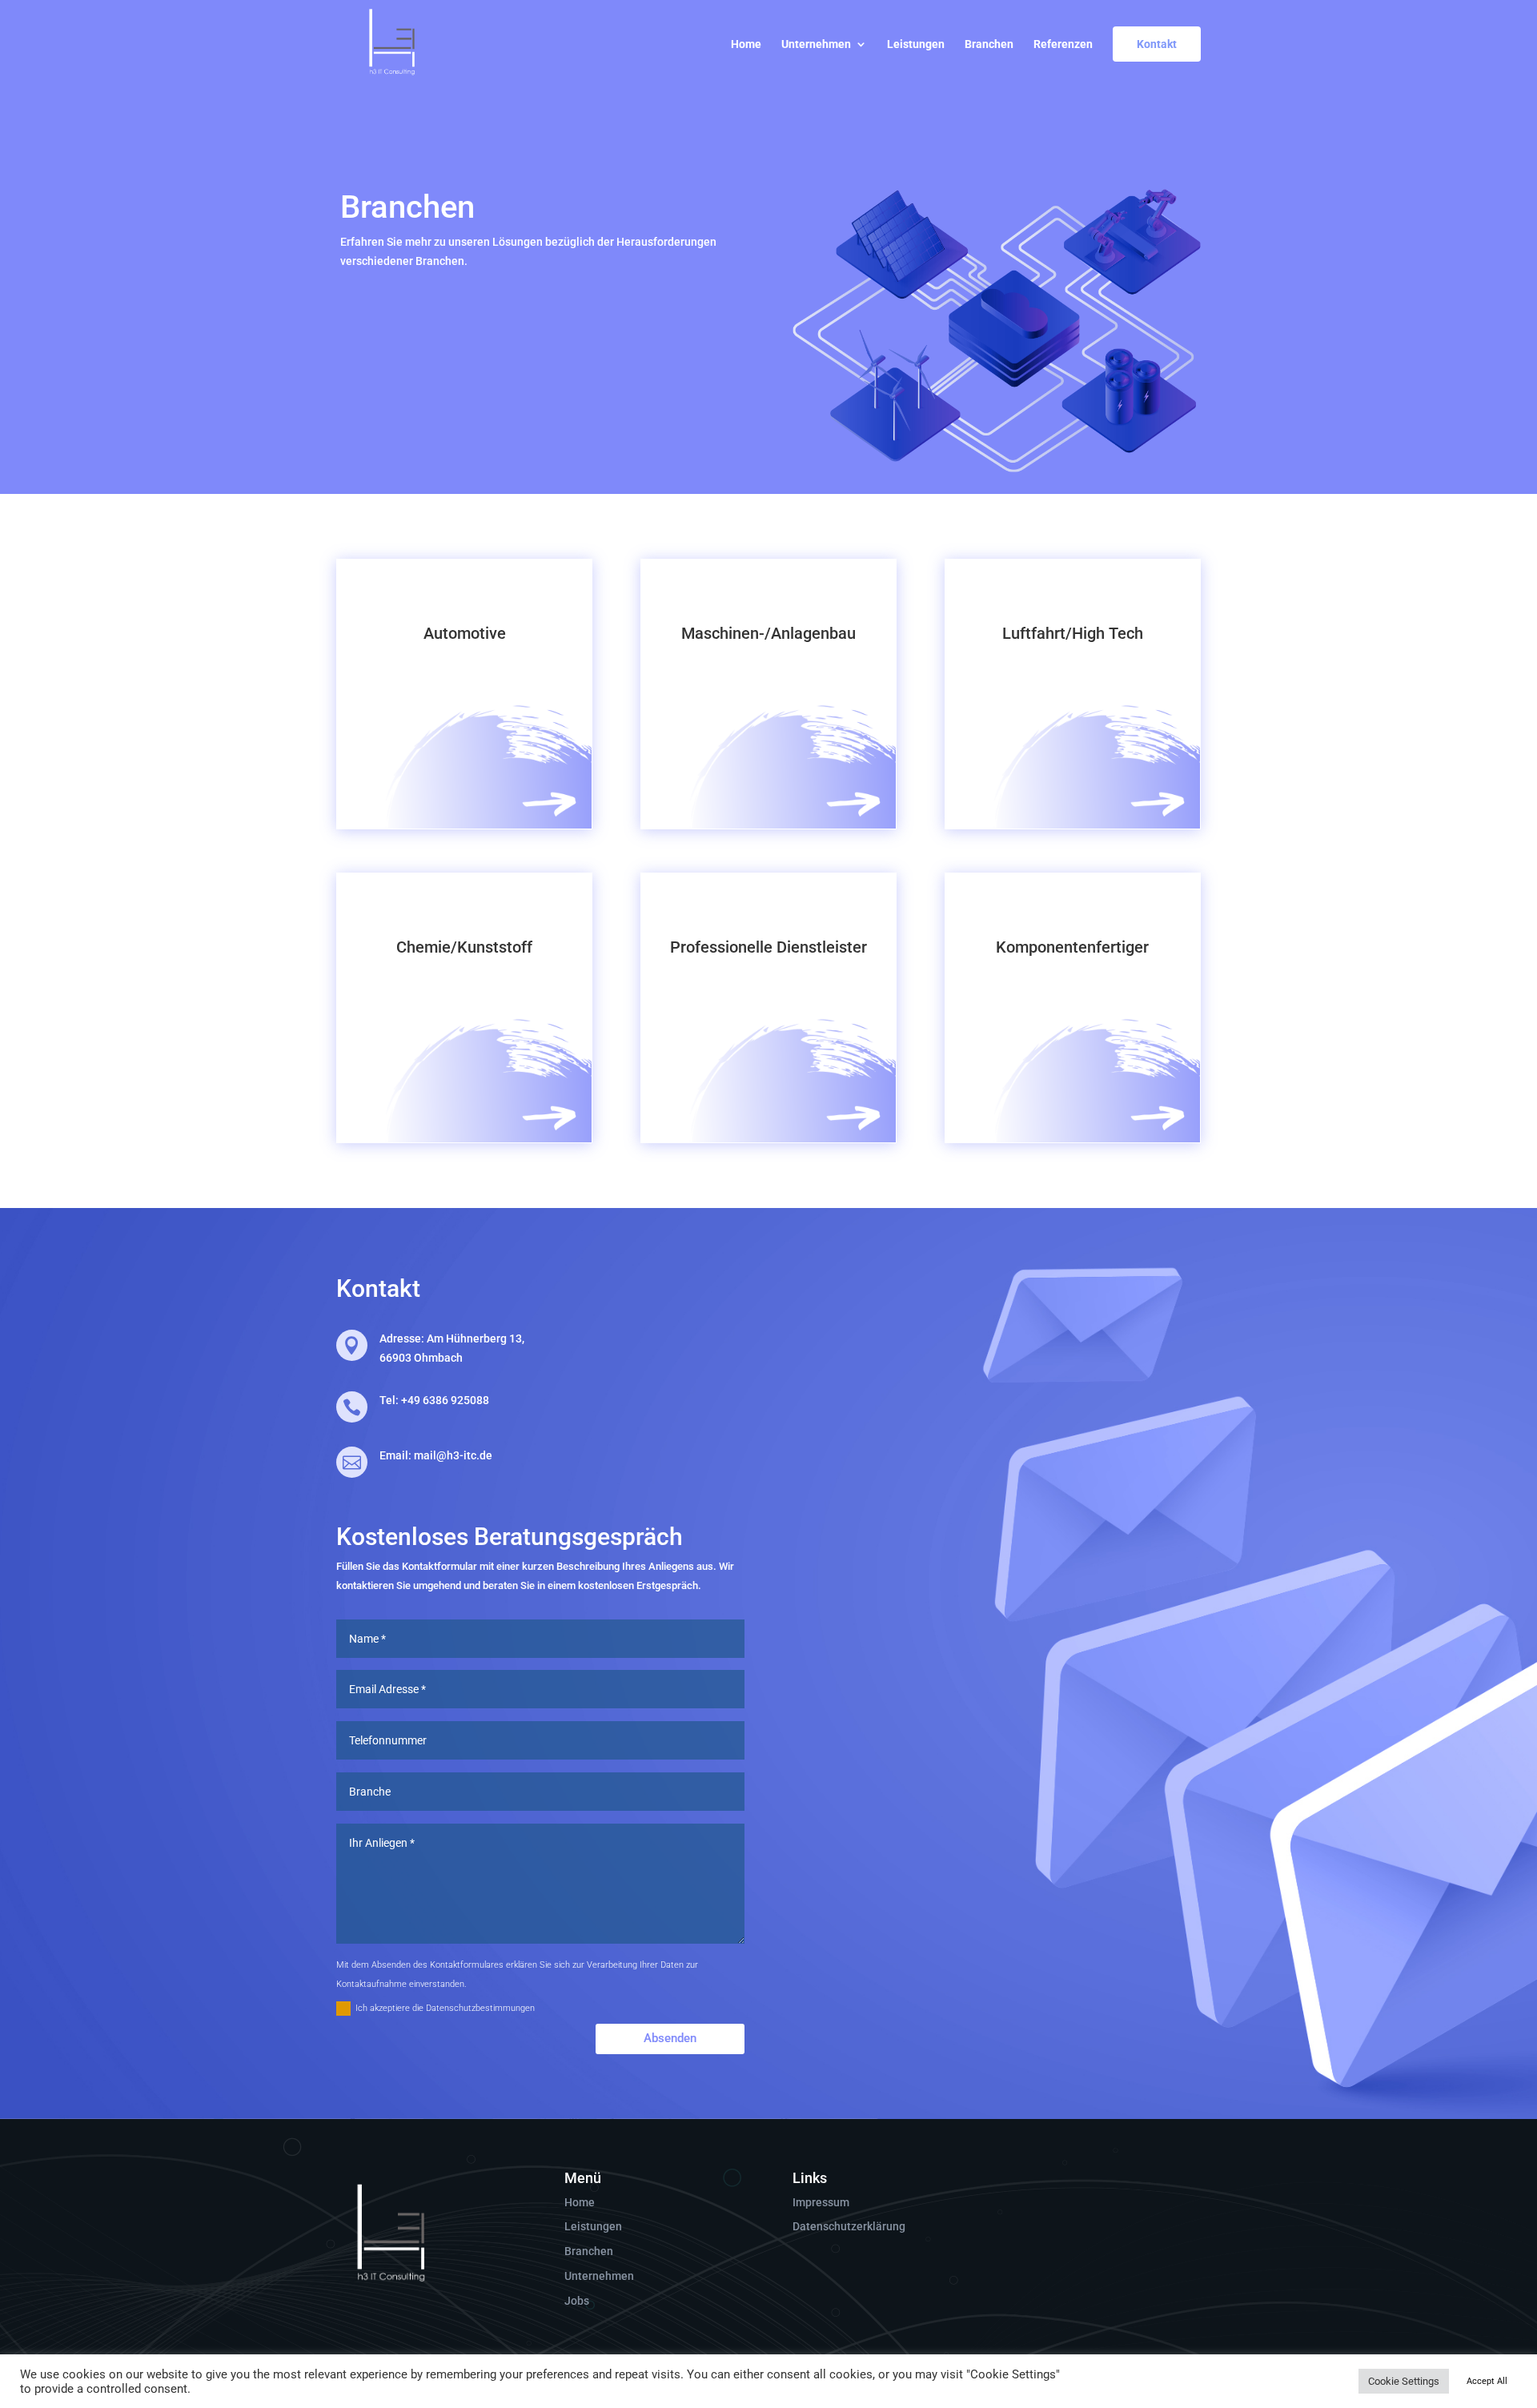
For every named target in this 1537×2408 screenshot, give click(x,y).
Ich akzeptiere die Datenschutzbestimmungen (445, 2008)
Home (746, 44)
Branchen (989, 44)
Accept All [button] (1487, 2381)
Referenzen (1063, 44)
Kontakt (1157, 44)
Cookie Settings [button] (1404, 2381)
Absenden (670, 2038)
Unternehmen (816, 44)
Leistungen (916, 44)
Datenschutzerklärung (849, 2226)
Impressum (821, 2202)
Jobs (577, 2301)
